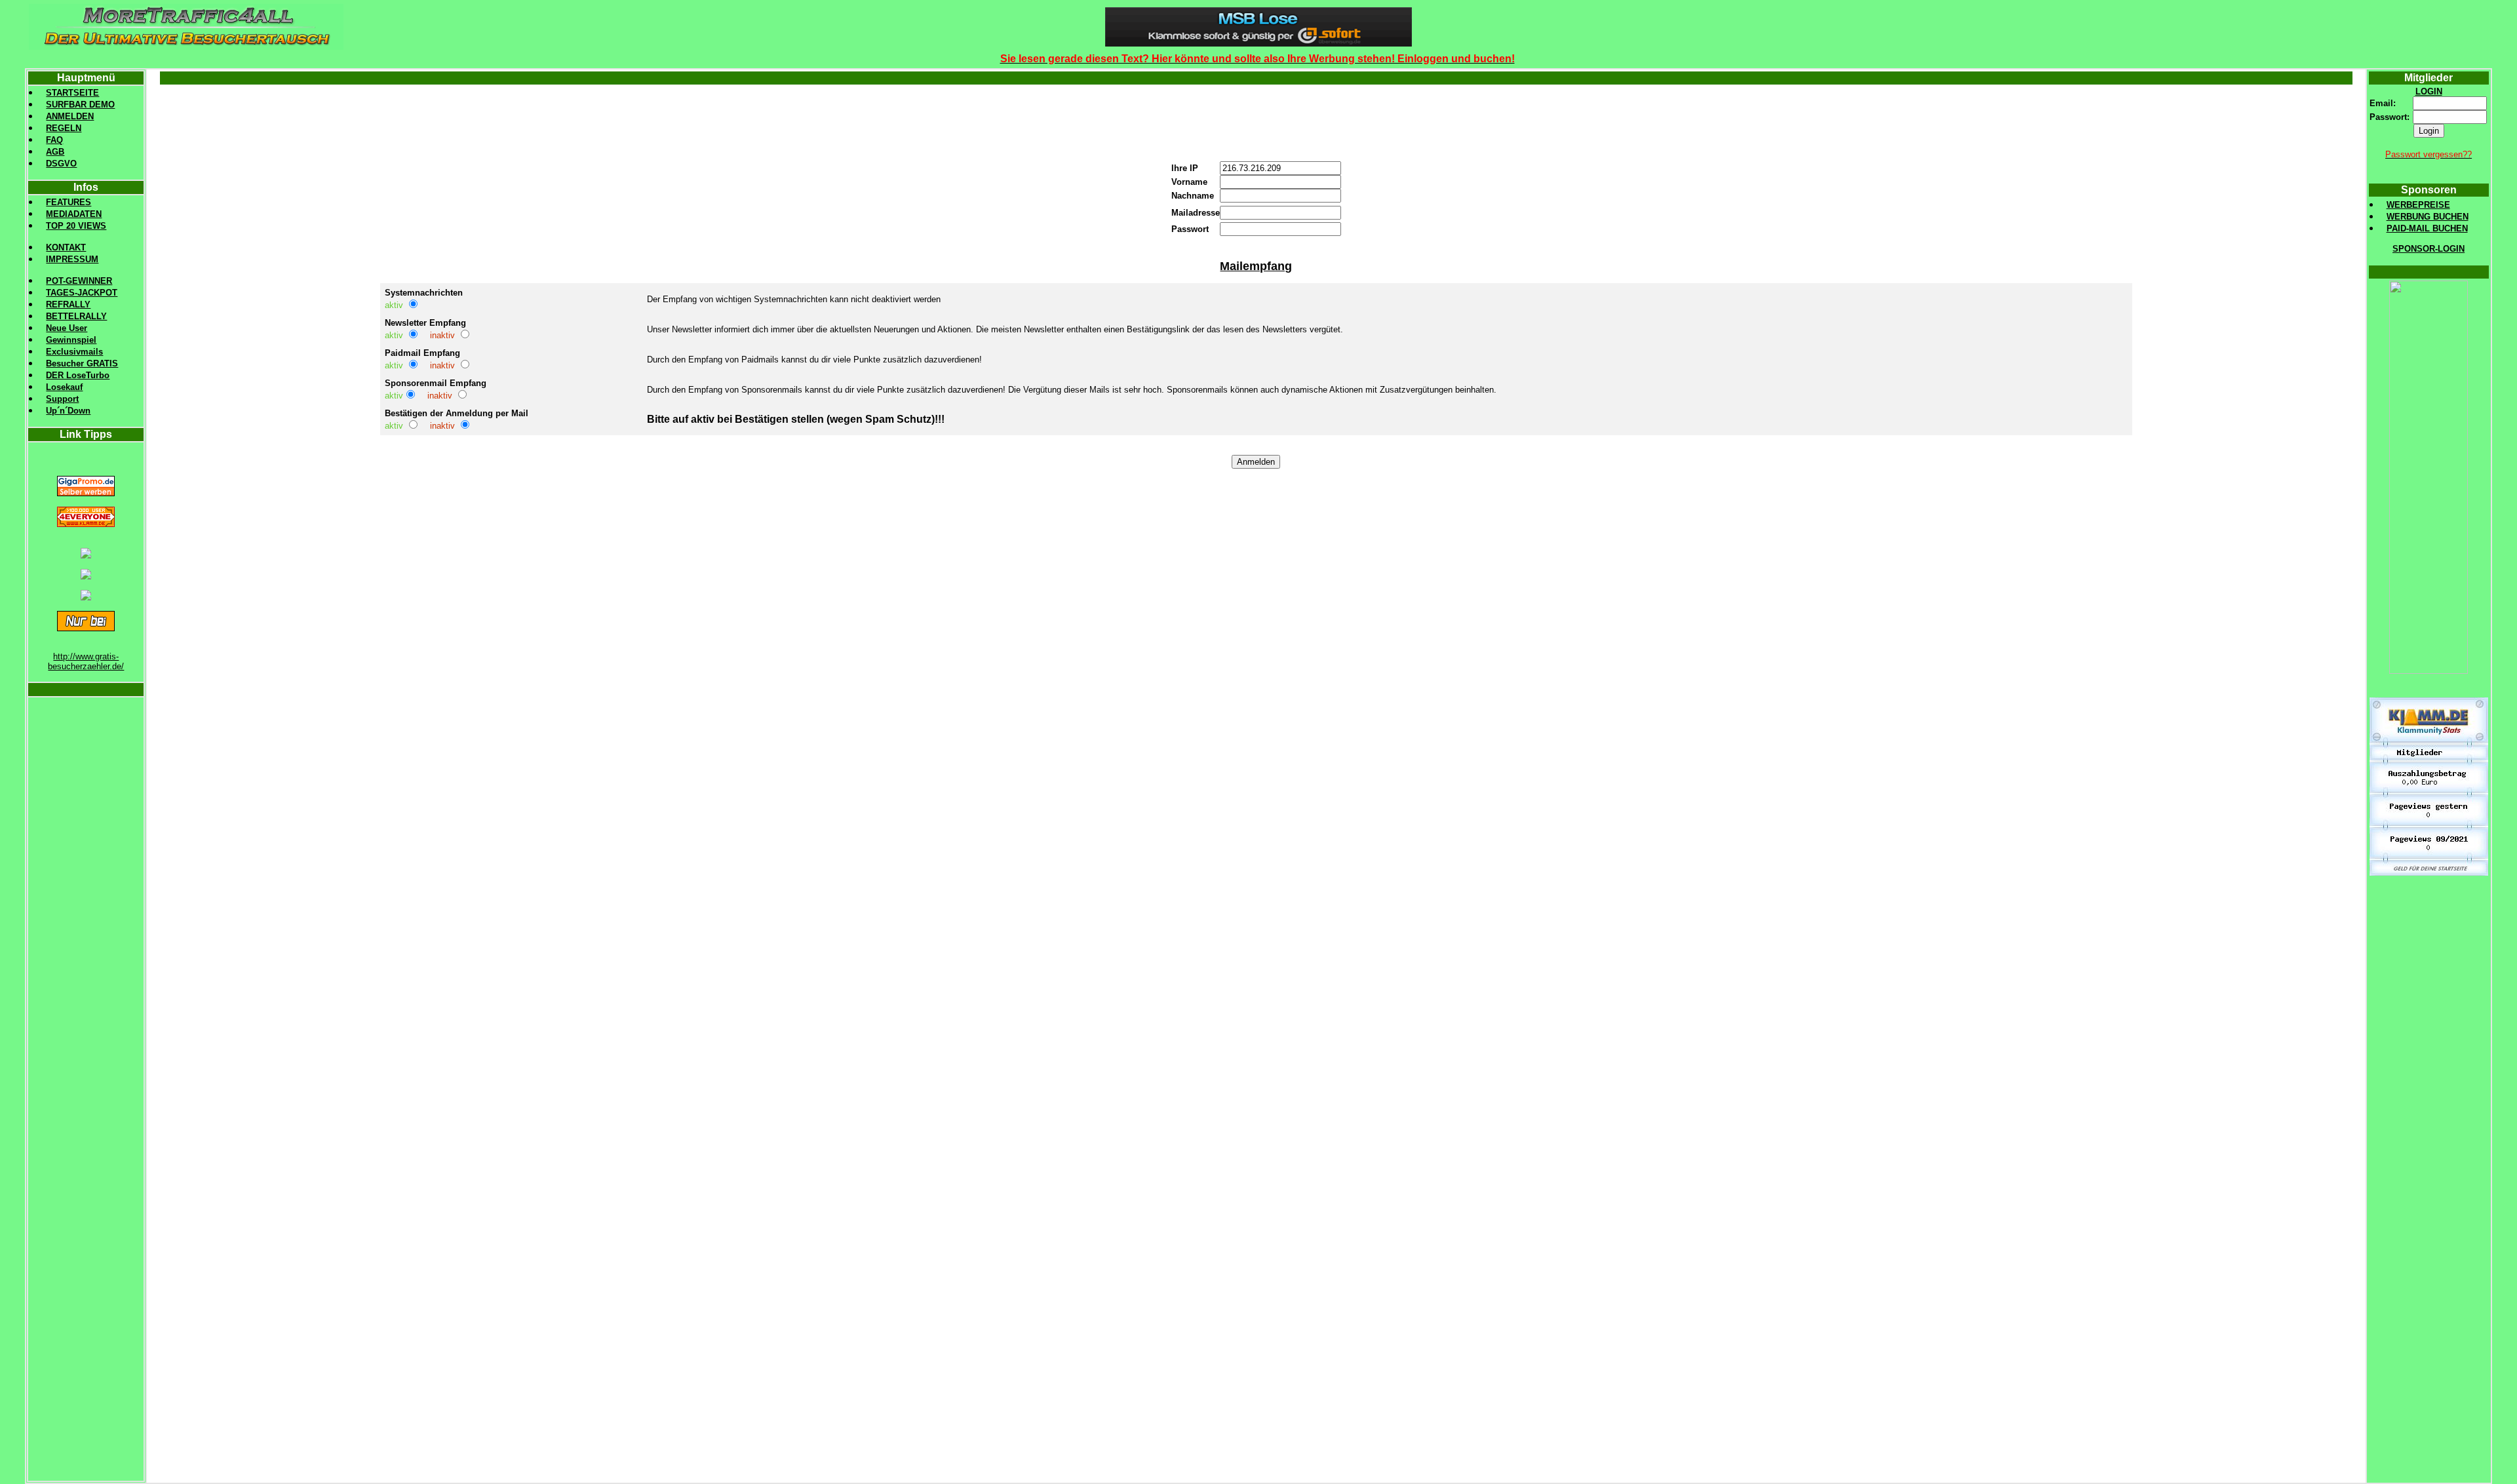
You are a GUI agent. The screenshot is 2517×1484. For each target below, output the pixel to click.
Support (62, 399)
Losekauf (64, 387)
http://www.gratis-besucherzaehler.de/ (86, 661)
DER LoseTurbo (78, 375)
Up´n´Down (68, 411)
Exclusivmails (74, 352)
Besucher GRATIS (82, 363)
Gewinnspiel (71, 340)
